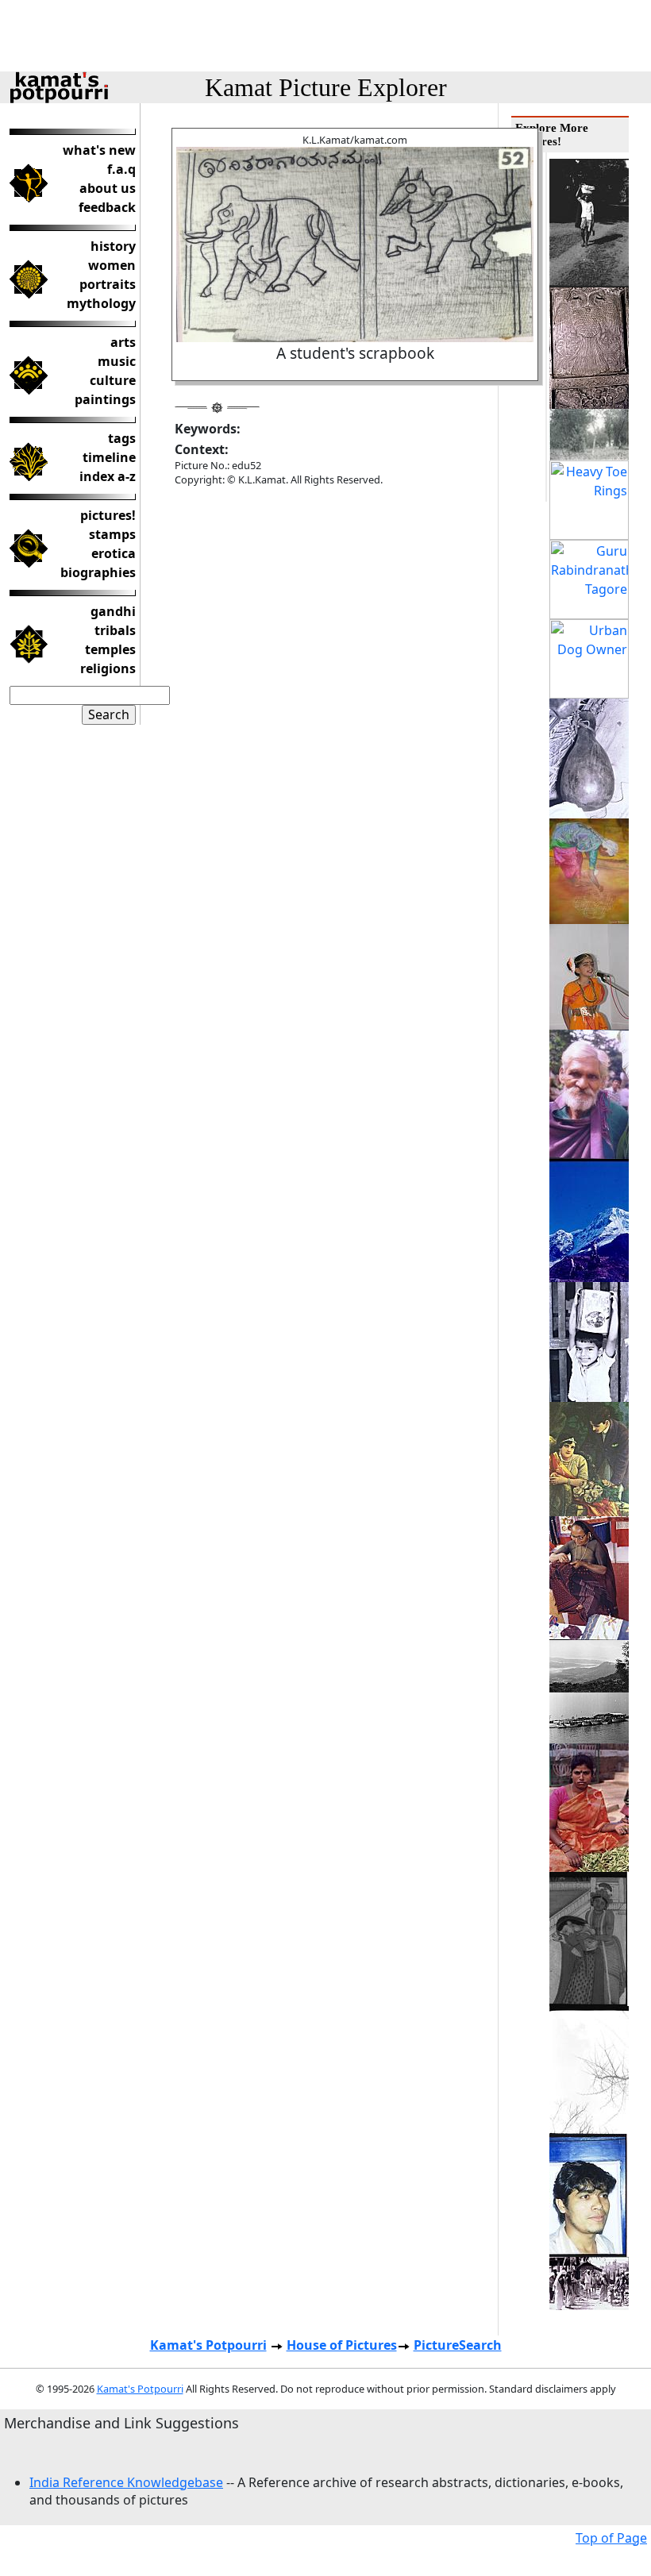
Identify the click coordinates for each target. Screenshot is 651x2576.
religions (108, 668)
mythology (101, 303)
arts (123, 342)
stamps (112, 534)
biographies (98, 572)
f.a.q (121, 169)
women (112, 265)
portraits (108, 284)
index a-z (108, 476)
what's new (99, 150)
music (117, 361)
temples (110, 649)
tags (122, 438)
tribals (115, 630)
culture (113, 380)
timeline (109, 457)
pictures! (108, 515)
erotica (114, 553)
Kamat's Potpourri (208, 2345)
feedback (107, 207)
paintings (105, 399)
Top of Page (611, 2538)
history (113, 246)
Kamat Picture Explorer (326, 87)
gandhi (113, 611)
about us (108, 188)
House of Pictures (342, 2345)
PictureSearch (458, 2345)
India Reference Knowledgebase (126, 2482)
